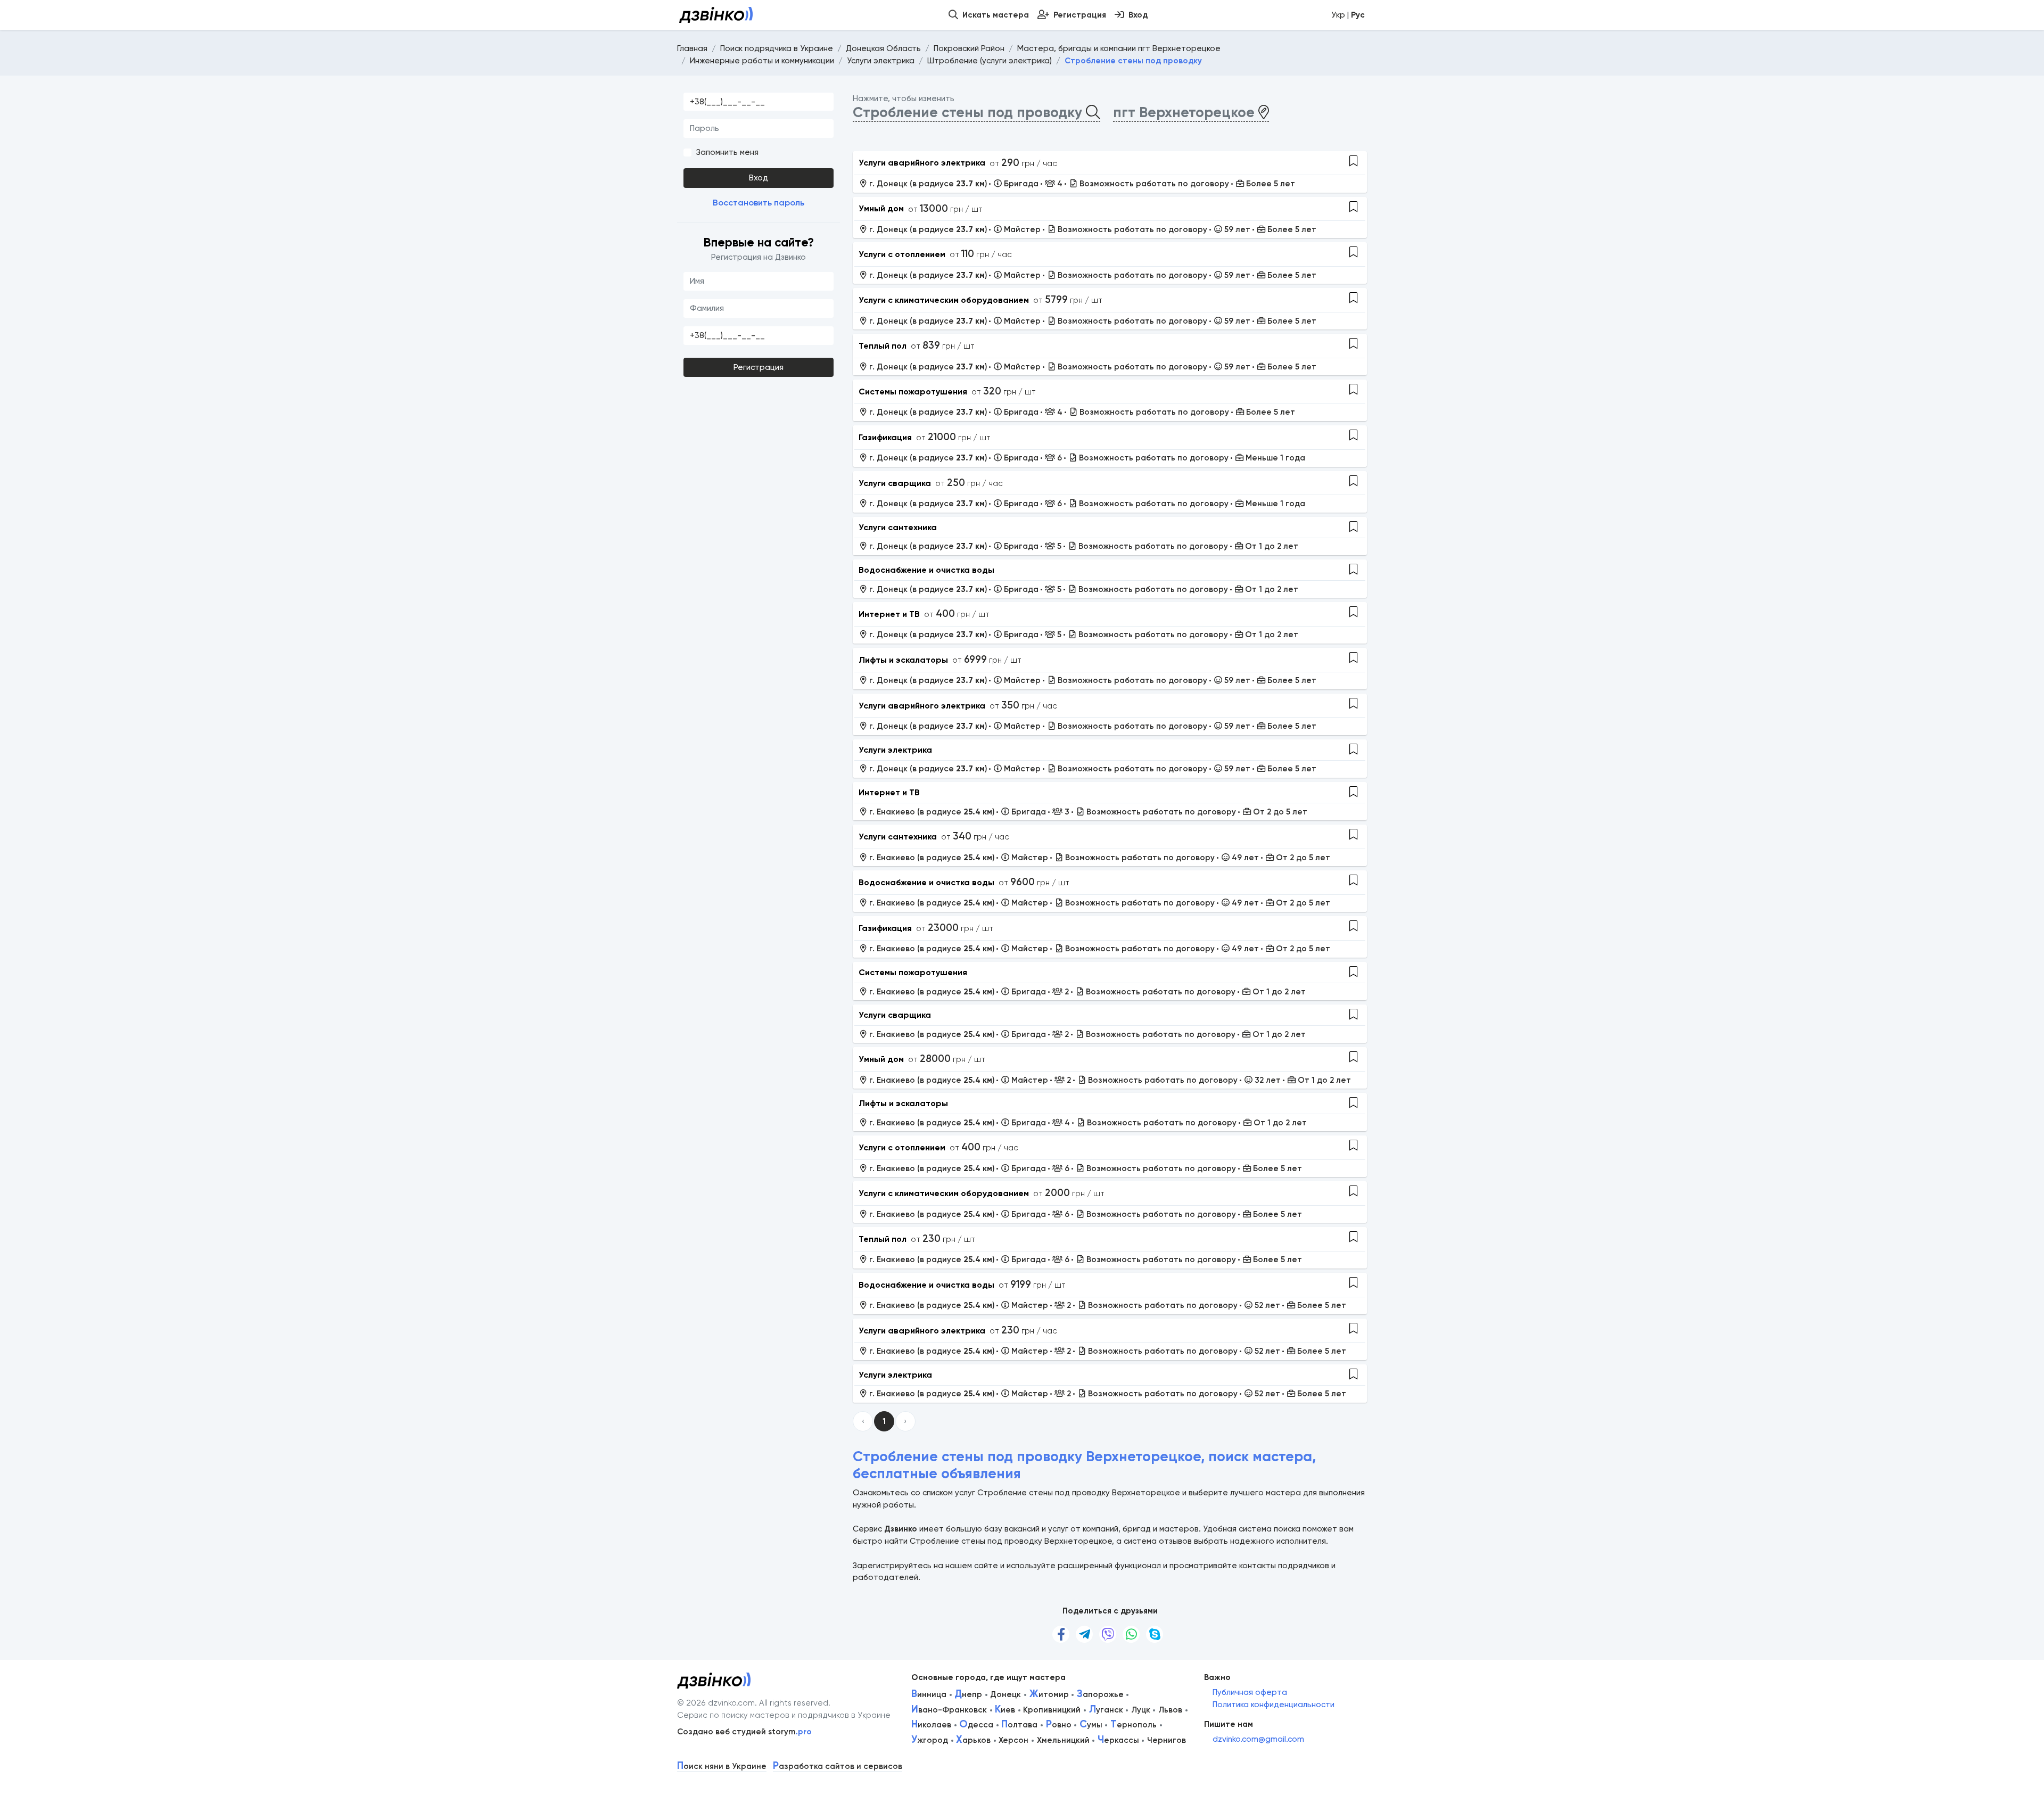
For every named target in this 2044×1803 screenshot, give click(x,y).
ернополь (1134, 1725)
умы (1091, 1725)
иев (1005, 1710)
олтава (1019, 1725)
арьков (973, 1740)
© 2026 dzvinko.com (716, 1703)
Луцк (1141, 1710)
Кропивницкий (1052, 1710)
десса (976, 1725)
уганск (1106, 1710)
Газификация (885, 437)
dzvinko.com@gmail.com (1258, 1739)
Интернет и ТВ (889, 614)
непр (968, 1694)
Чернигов (1167, 1740)
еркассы (1118, 1740)
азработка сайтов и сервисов (838, 1767)
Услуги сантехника (898, 527)
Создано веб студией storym (744, 1732)
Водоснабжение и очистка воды (926, 570)
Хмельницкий (1063, 1740)
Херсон (1013, 1740)
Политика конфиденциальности (1274, 1705)
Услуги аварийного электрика (922, 163)
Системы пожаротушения (913, 392)
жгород (930, 1740)
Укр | (1348, 15)
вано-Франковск (949, 1710)
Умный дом (881, 208)
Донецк (1005, 1694)
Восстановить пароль (759, 203)
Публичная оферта (1250, 1692)
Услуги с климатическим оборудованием (944, 300)
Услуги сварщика (895, 483)
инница (929, 1694)
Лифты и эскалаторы (903, 660)
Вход (759, 178)
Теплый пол (883, 346)
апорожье (1100, 1694)
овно (1059, 1725)
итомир (1049, 1694)
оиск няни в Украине (722, 1767)
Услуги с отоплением (902, 254)
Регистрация (759, 367)
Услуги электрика (895, 750)
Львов (1170, 1710)
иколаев (931, 1725)
